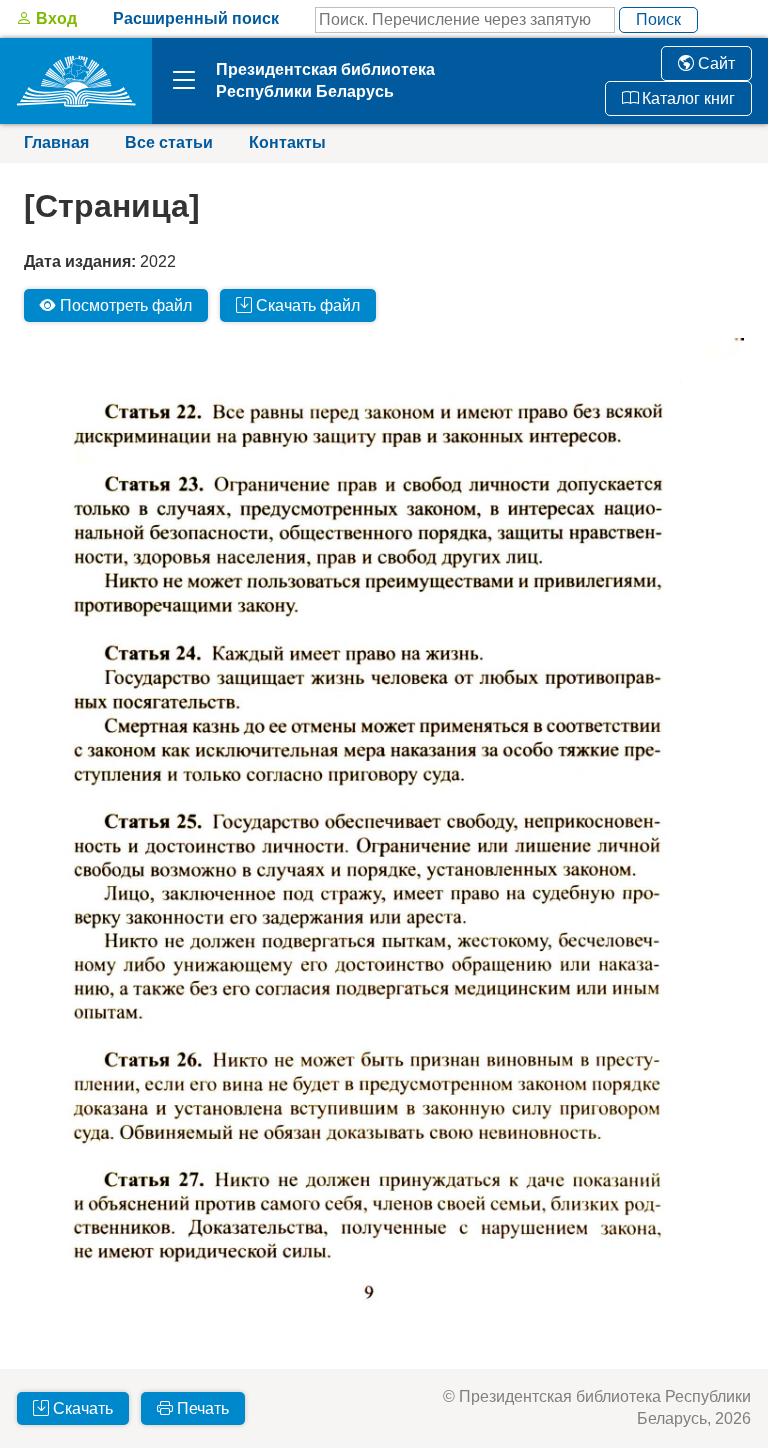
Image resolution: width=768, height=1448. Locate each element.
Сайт (714, 63)
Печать (201, 1408)
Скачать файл (306, 305)
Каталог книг (686, 98)
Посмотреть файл (124, 305)
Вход (54, 18)
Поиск (658, 19)
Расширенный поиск (196, 18)
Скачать (81, 1408)
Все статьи (169, 142)
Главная (56, 142)
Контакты (287, 142)
